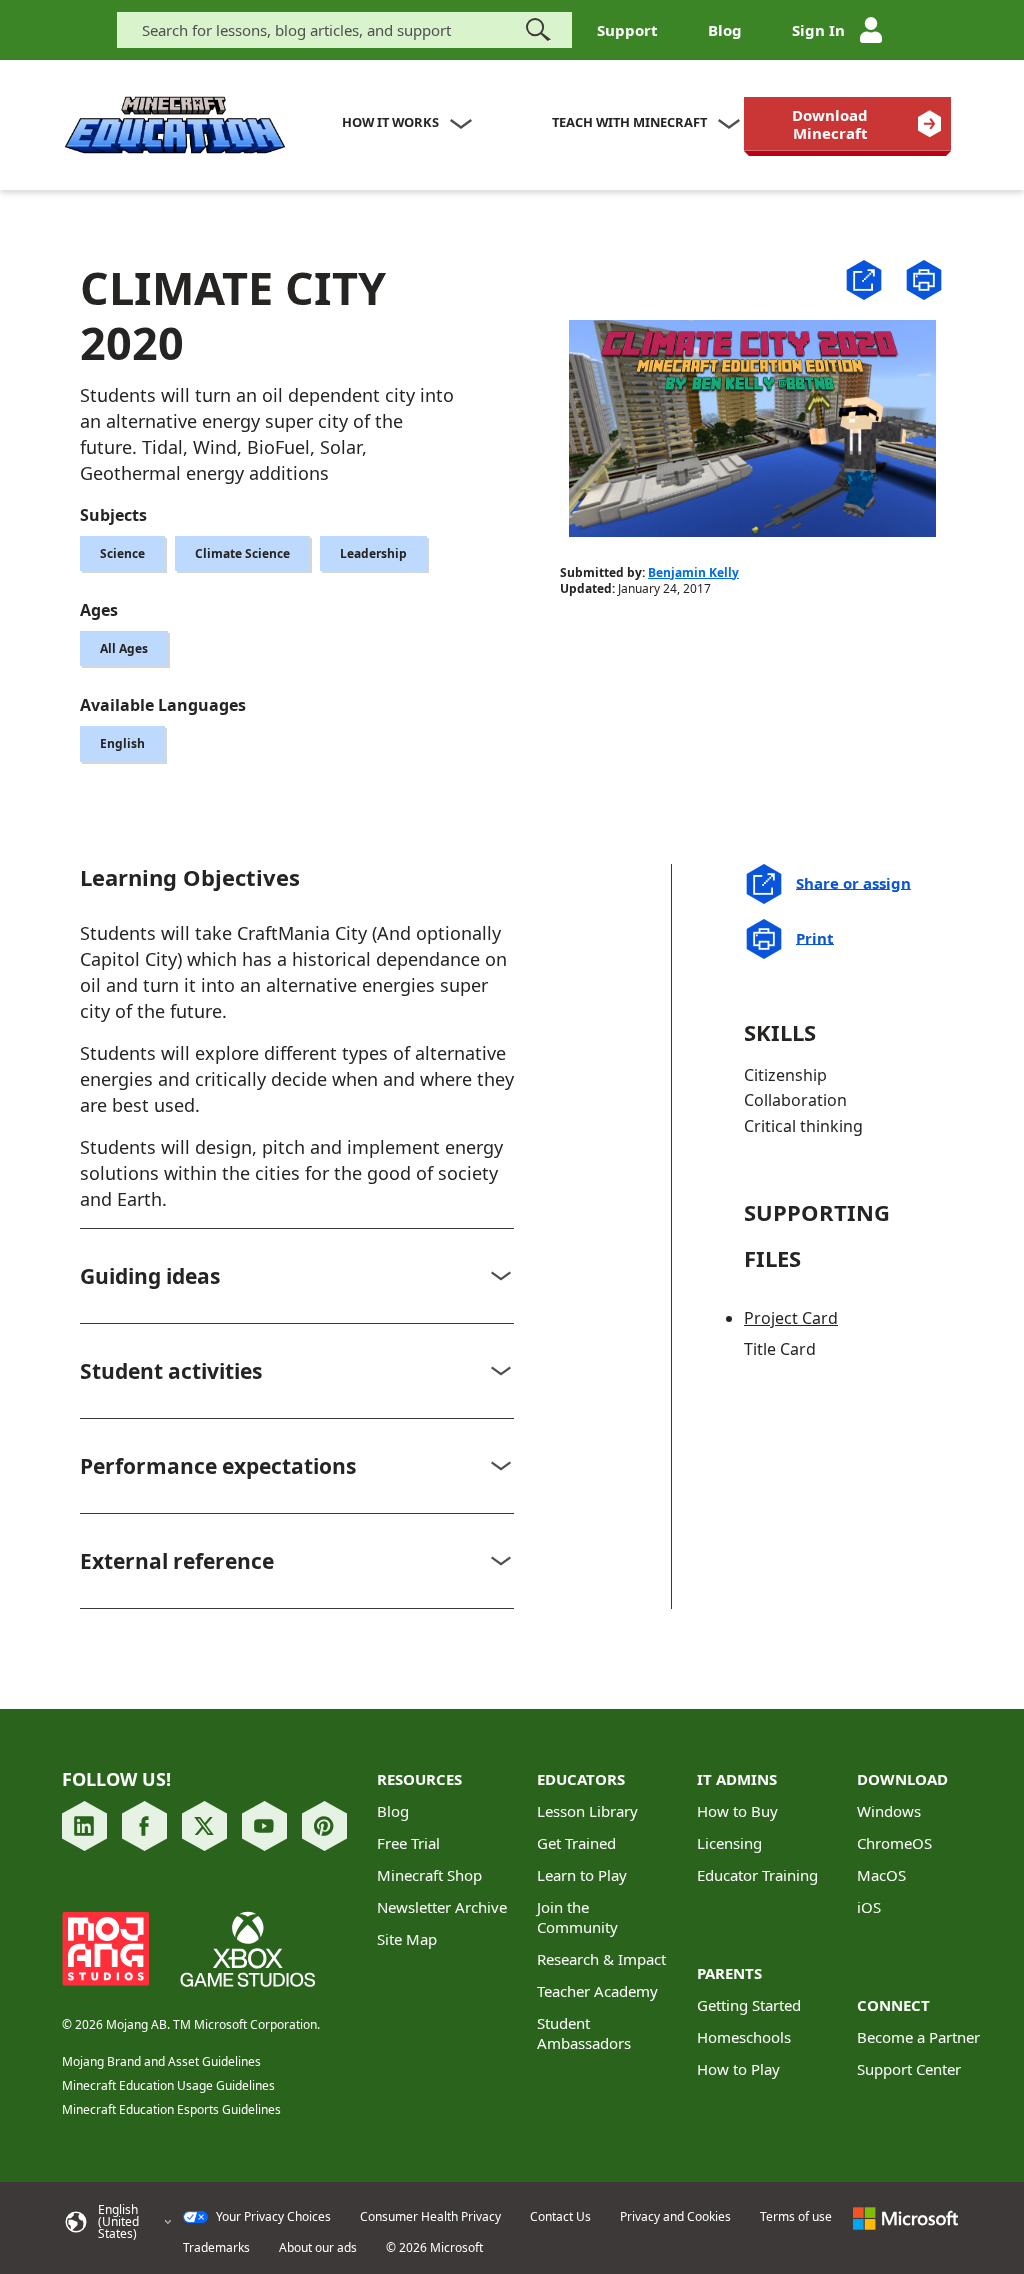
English (122, 743)
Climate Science (242, 553)
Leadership (373, 553)
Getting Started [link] (749, 2005)
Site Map (407, 1939)
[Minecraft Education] (175, 125)
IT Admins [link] (737, 1779)
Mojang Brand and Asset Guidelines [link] (161, 2061)
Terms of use (796, 2217)
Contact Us (560, 2217)
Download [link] (902, 1779)
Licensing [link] (729, 1843)
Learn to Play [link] (582, 1875)
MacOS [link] (881, 1875)
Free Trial (408, 1843)
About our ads (318, 2248)
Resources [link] (419, 1779)
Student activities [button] (171, 1371)
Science (122, 553)
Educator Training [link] (757, 1875)
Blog (725, 30)
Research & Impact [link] (601, 1959)
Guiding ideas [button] (150, 1276)
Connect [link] (893, 2005)
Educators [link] (581, 1779)
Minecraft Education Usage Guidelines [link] (168, 2085)
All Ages (124, 648)
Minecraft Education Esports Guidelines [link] (171, 2109)
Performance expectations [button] (218, 1466)
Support (627, 30)
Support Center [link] (909, 2069)
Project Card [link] (791, 1318)
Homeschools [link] (744, 2037)
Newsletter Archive (442, 1907)
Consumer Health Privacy (430, 2217)
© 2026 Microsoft (434, 2248)
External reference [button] (177, 1561)
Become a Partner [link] (918, 2037)
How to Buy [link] (737, 1811)
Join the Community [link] (577, 1917)
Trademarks (216, 2248)
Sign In (818, 30)
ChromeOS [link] (894, 1843)
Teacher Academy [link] (597, 1991)
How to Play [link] (738, 2069)
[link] (847, 124)
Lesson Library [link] (587, 1811)
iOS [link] (869, 1907)
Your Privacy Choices (272, 2217)
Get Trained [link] (576, 1843)
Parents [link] (729, 1973)
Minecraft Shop (429, 1875)
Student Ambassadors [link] (584, 2033)
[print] (924, 280)
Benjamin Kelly (693, 572)
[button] (864, 278)
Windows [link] (889, 1811)
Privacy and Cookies (675, 2217)
